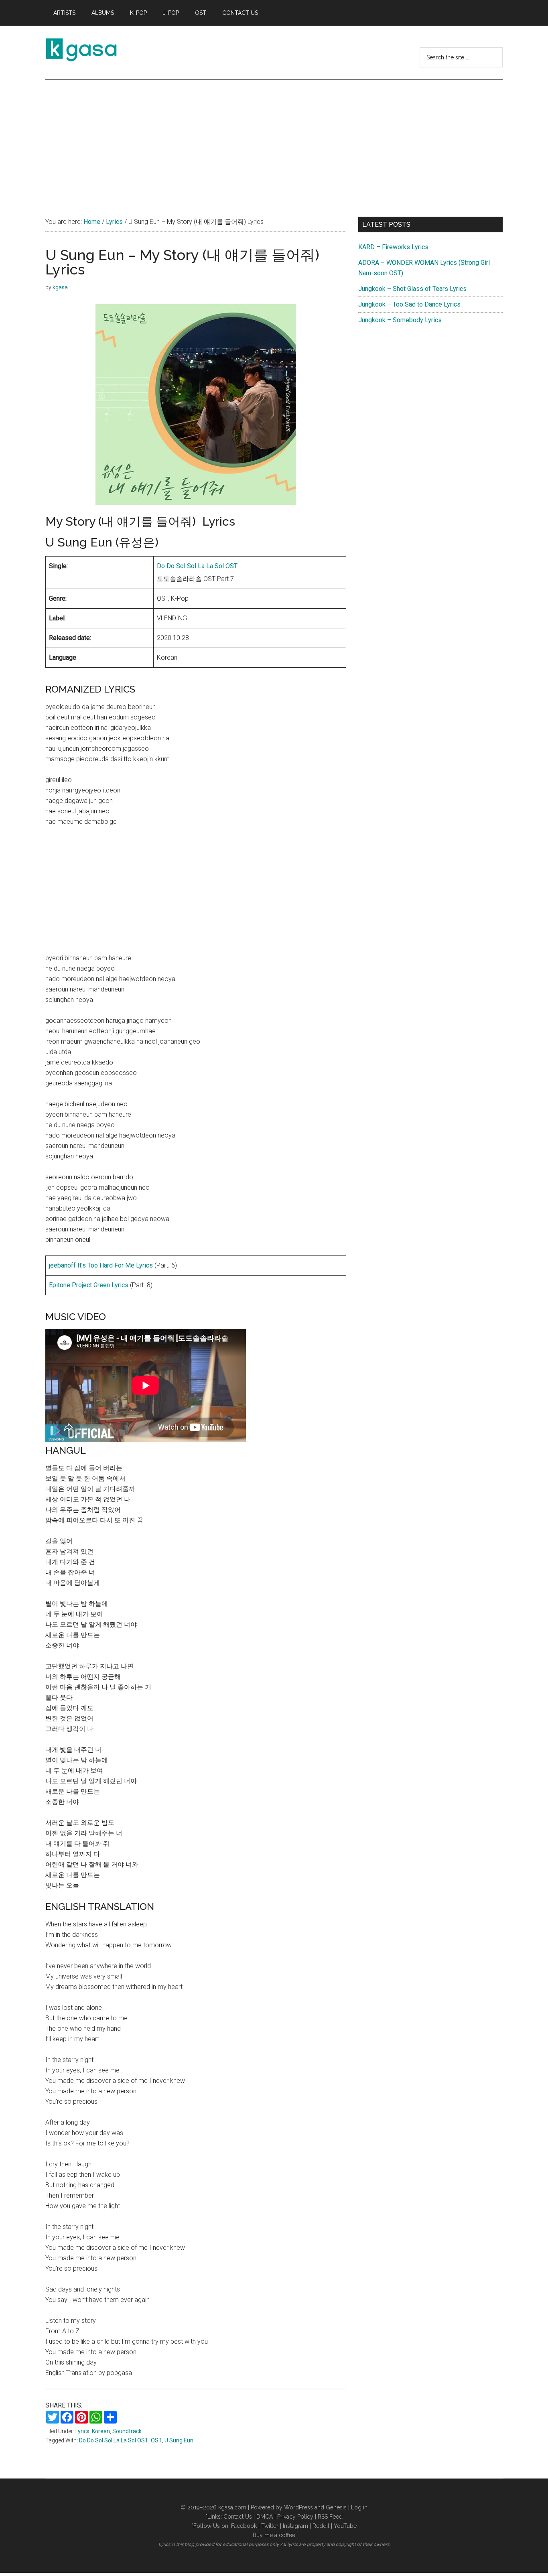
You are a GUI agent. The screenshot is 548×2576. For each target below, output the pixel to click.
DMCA (265, 2517)
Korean (101, 2431)
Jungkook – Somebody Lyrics (400, 320)
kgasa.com (232, 2507)
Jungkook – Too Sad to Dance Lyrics (409, 304)
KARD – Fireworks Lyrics (393, 247)
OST (156, 2440)
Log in (359, 2507)
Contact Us (238, 2517)
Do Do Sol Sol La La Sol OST (197, 566)
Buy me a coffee (274, 2535)
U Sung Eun (179, 2440)
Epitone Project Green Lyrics (89, 1285)
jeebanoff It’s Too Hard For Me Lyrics (101, 1265)
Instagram (295, 2526)
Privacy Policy (295, 2517)
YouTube (345, 2526)
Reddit (321, 2526)
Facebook (244, 2526)
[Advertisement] (274, 140)
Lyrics (82, 2431)
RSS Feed (330, 2517)
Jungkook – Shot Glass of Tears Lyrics (412, 289)
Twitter (270, 2526)
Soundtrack (127, 2431)
